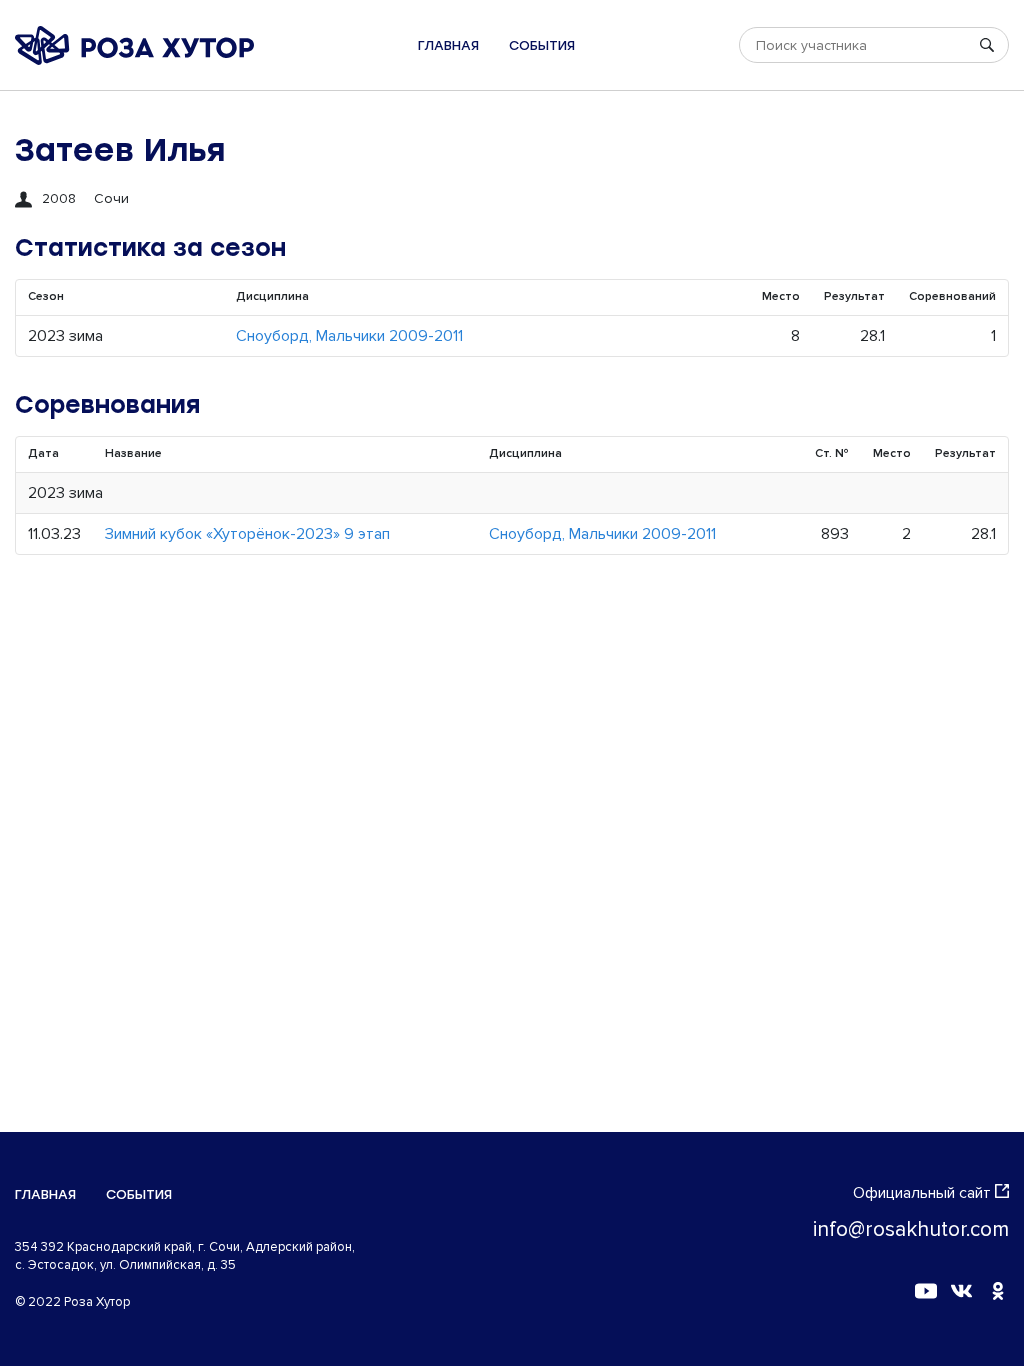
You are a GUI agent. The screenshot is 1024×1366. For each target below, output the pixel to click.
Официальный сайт (922, 1193)
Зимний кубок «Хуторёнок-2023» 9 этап (247, 534)
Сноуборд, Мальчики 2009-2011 (349, 336)
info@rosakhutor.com (911, 1229)
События (542, 45)
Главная (448, 45)
